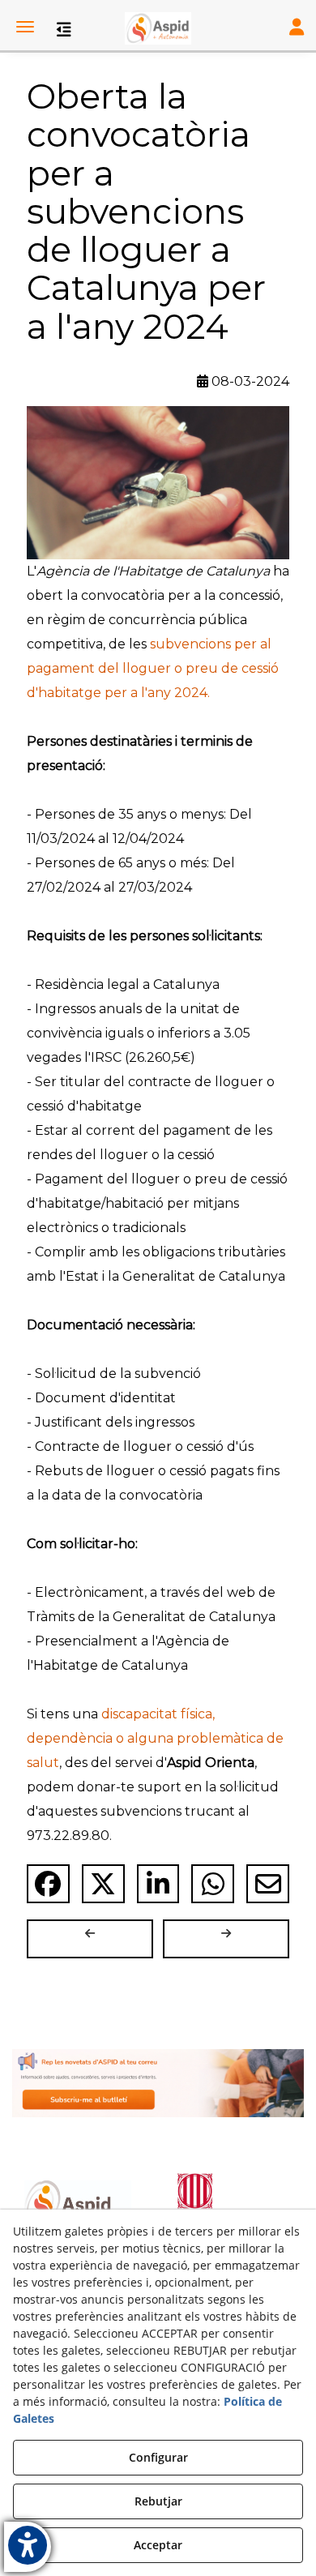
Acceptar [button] (158, 2545)
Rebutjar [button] (158, 2501)
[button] (158, 28)
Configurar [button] (158, 2457)
